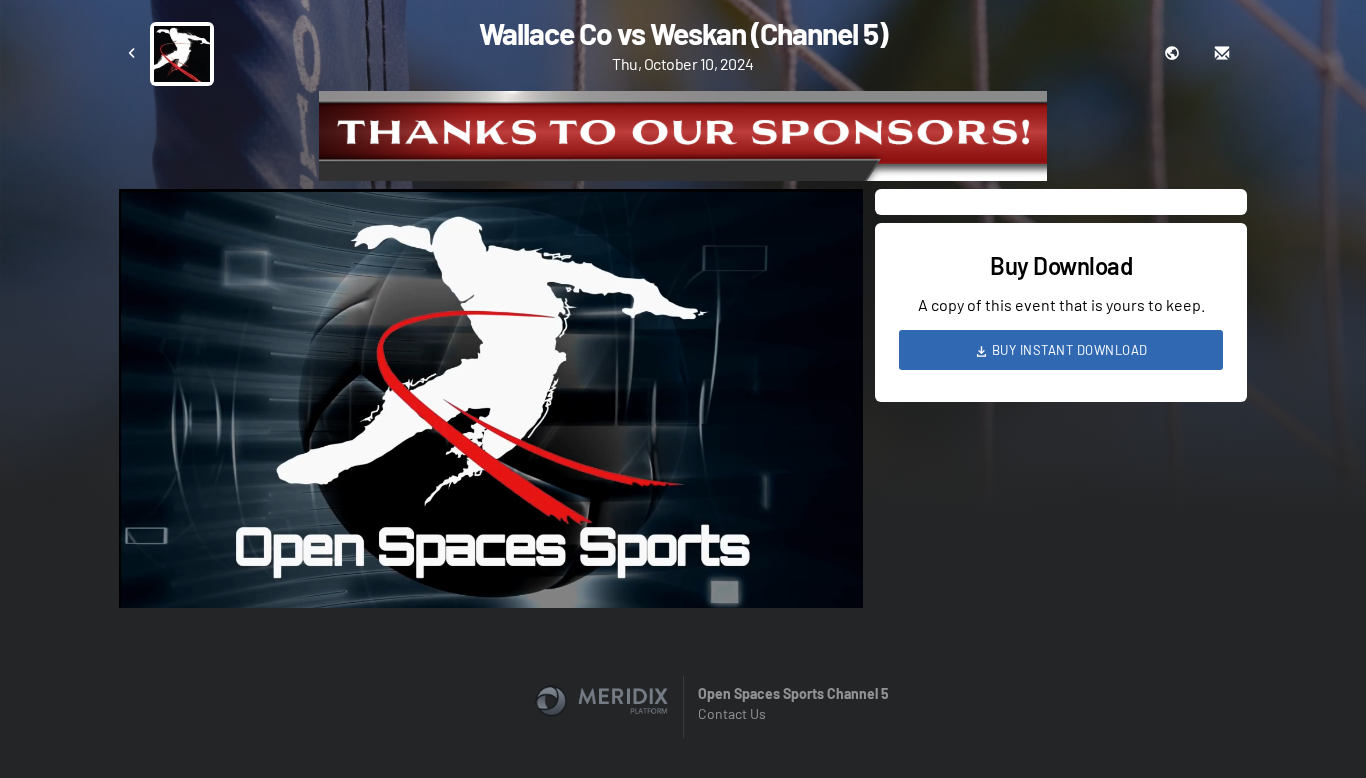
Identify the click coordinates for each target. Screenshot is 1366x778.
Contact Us (732, 713)
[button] (497, 404)
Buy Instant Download (1068, 350)
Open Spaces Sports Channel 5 (793, 693)
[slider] (491, 536)
